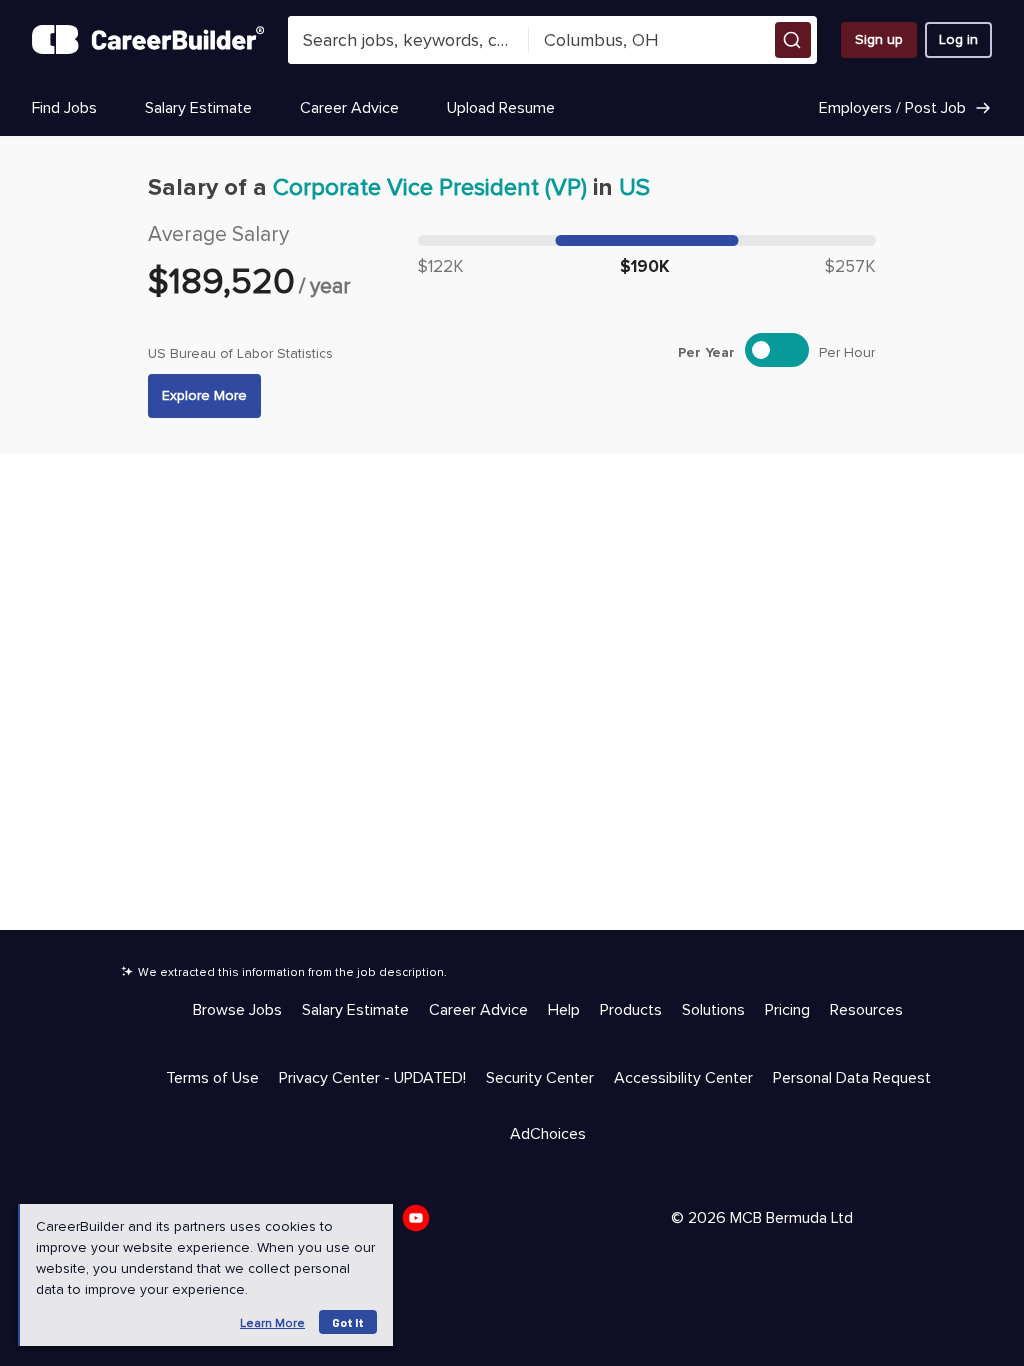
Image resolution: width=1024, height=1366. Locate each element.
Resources (866, 1010)
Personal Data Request (852, 1078)
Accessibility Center (683, 1078)
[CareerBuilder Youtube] (422, 1224)
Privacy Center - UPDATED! (372, 1078)
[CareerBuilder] (148, 39)
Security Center (540, 1078)
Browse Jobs (237, 1010)
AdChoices (548, 1134)
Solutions (713, 1010)
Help (564, 1010)
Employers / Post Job (892, 108)
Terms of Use (212, 1078)
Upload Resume (501, 108)
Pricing (787, 1010)
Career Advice (349, 108)
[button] (793, 40)
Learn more (272, 1323)
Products (631, 1010)
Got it (348, 1322)
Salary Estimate (198, 108)
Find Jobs (64, 108)
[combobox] (408, 40)
